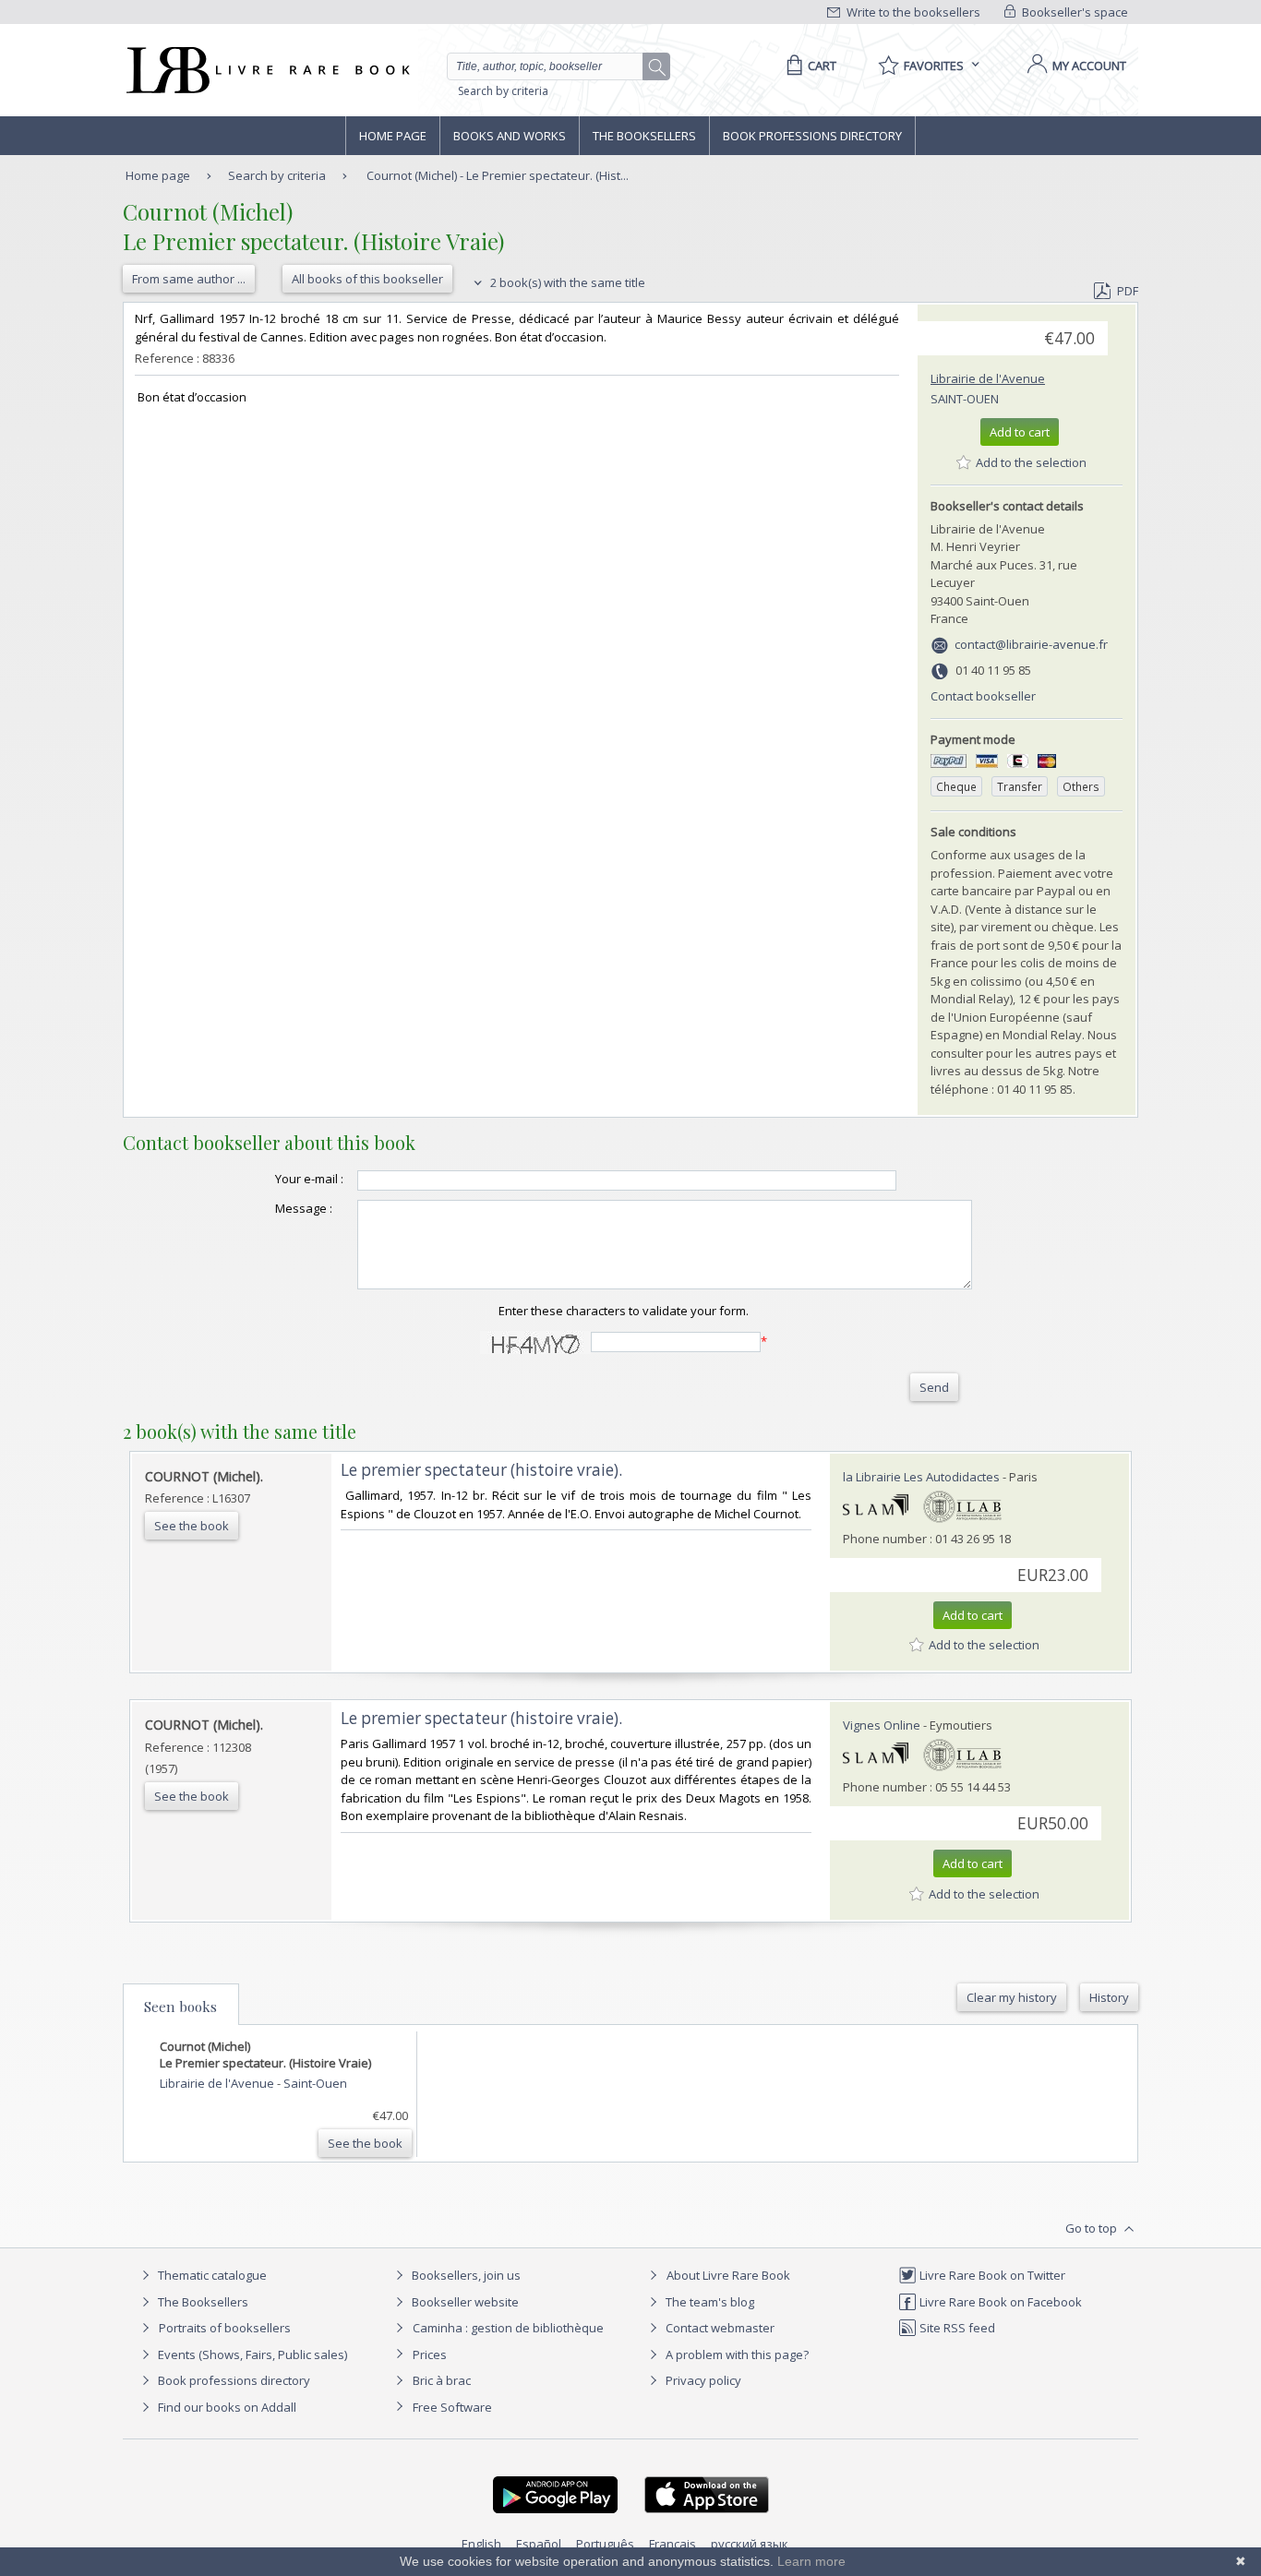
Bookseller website (464, 2302)
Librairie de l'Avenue (988, 378)
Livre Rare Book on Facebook (999, 2302)
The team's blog (709, 2302)
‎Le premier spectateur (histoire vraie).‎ (481, 1470)
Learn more (811, 2561)
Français (673, 2544)
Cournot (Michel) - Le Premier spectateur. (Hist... (498, 175)
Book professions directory (812, 136)
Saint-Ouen (965, 399)
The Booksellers (644, 136)
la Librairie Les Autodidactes (921, 1477)
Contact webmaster (719, 2328)
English (481, 2544)
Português (605, 2544)
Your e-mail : (309, 1179)
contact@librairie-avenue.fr (1031, 644)
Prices (430, 2354)
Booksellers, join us (465, 2275)
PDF (1128, 291)
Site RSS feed (956, 2328)
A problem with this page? (736, 2354)
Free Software (452, 2407)
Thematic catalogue (211, 2275)
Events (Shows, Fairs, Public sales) (251, 2354)
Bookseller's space (1074, 12)
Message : (304, 1208)
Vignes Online (882, 1725)
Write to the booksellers (912, 12)
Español (539, 2544)
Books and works (510, 136)
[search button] (657, 67)
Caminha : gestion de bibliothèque (508, 2328)
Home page (393, 136)
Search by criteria (503, 91)
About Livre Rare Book (728, 2275)
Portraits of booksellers (225, 2328)
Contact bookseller (983, 696)
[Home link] (266, 70)
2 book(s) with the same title (566, 282)
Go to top (1093, 2228)
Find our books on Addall (226, 2407)
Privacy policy (702, 2380)
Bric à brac (442, 2380)
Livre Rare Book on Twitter (991, 2275)
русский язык (750, 2544)
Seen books (180, 2007)
